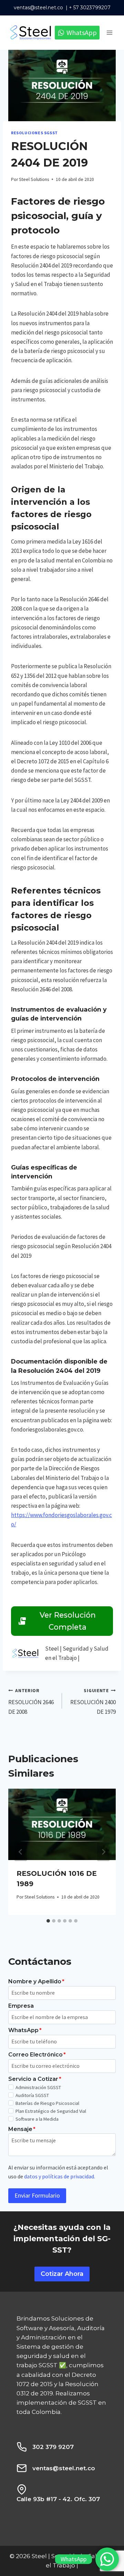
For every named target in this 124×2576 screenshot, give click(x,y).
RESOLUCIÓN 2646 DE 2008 (31, 1702)
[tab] (48, 1921)
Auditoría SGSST (32, 2095)
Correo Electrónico (37, 2055)
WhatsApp (25, 2030)
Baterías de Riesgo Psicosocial (47, 2103)
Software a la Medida (37, 2119)
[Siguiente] (103, 1852)
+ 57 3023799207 (90, 8)
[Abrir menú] (109, 32)
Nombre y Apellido (36, 1981)
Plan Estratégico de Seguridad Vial (51, 2111)
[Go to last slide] (21, 1852)
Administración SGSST (38, 2087)
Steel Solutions (34, 179)
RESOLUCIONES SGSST (34, 133)
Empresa (21, 2006)
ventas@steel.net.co (38, 8)
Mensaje (22, 2129)
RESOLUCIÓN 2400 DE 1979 (93, 1702)
